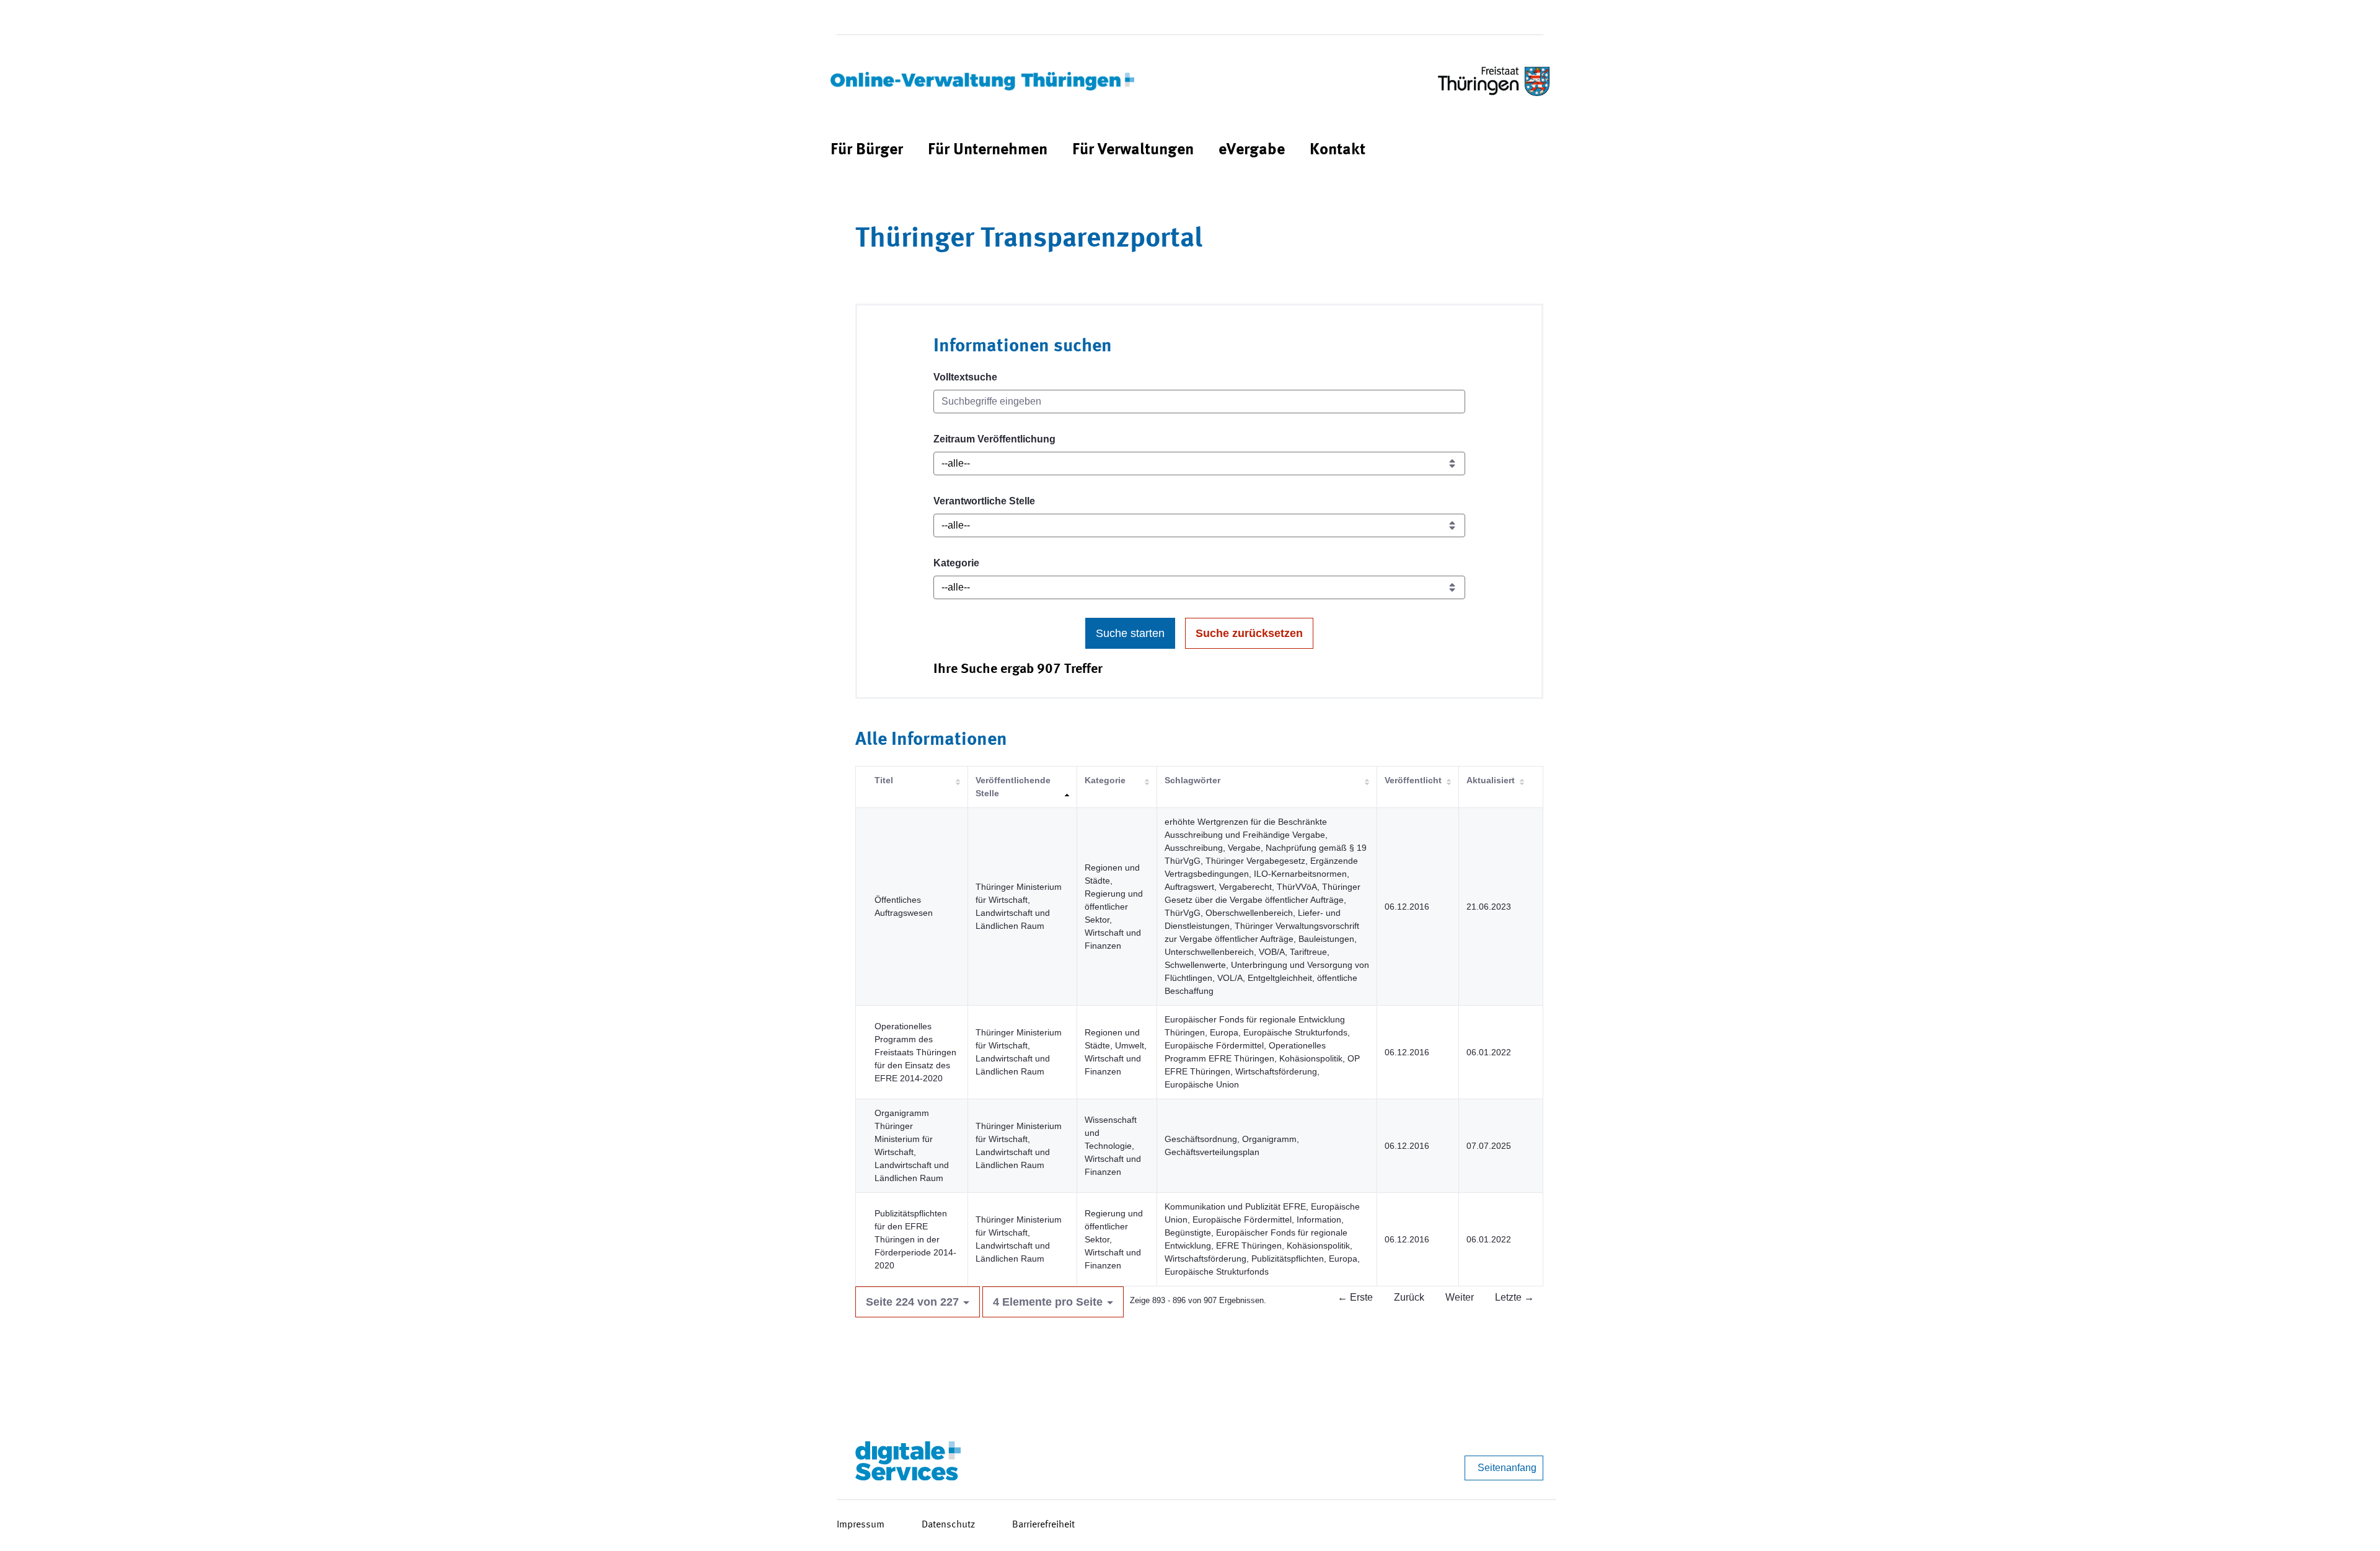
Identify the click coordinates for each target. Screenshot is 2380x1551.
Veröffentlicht (1413, 780)
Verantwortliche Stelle (984, 501)
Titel (884, 780)
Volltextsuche (965, 377)
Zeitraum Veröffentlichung (994, 439)
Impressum (861, 1525)
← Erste (1355, 1297)
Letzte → (1514, 1297)
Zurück (1409, 1297)
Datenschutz (948, 1525)
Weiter (1460, 1297)
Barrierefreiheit (1043, 1525)
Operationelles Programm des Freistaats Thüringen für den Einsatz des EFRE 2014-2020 (915, 1052)
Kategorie (956, 563)
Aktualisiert (1491, 780)
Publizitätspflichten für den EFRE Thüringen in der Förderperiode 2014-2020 (915, 1239)
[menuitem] (867, 150)
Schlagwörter (1192, 780)
